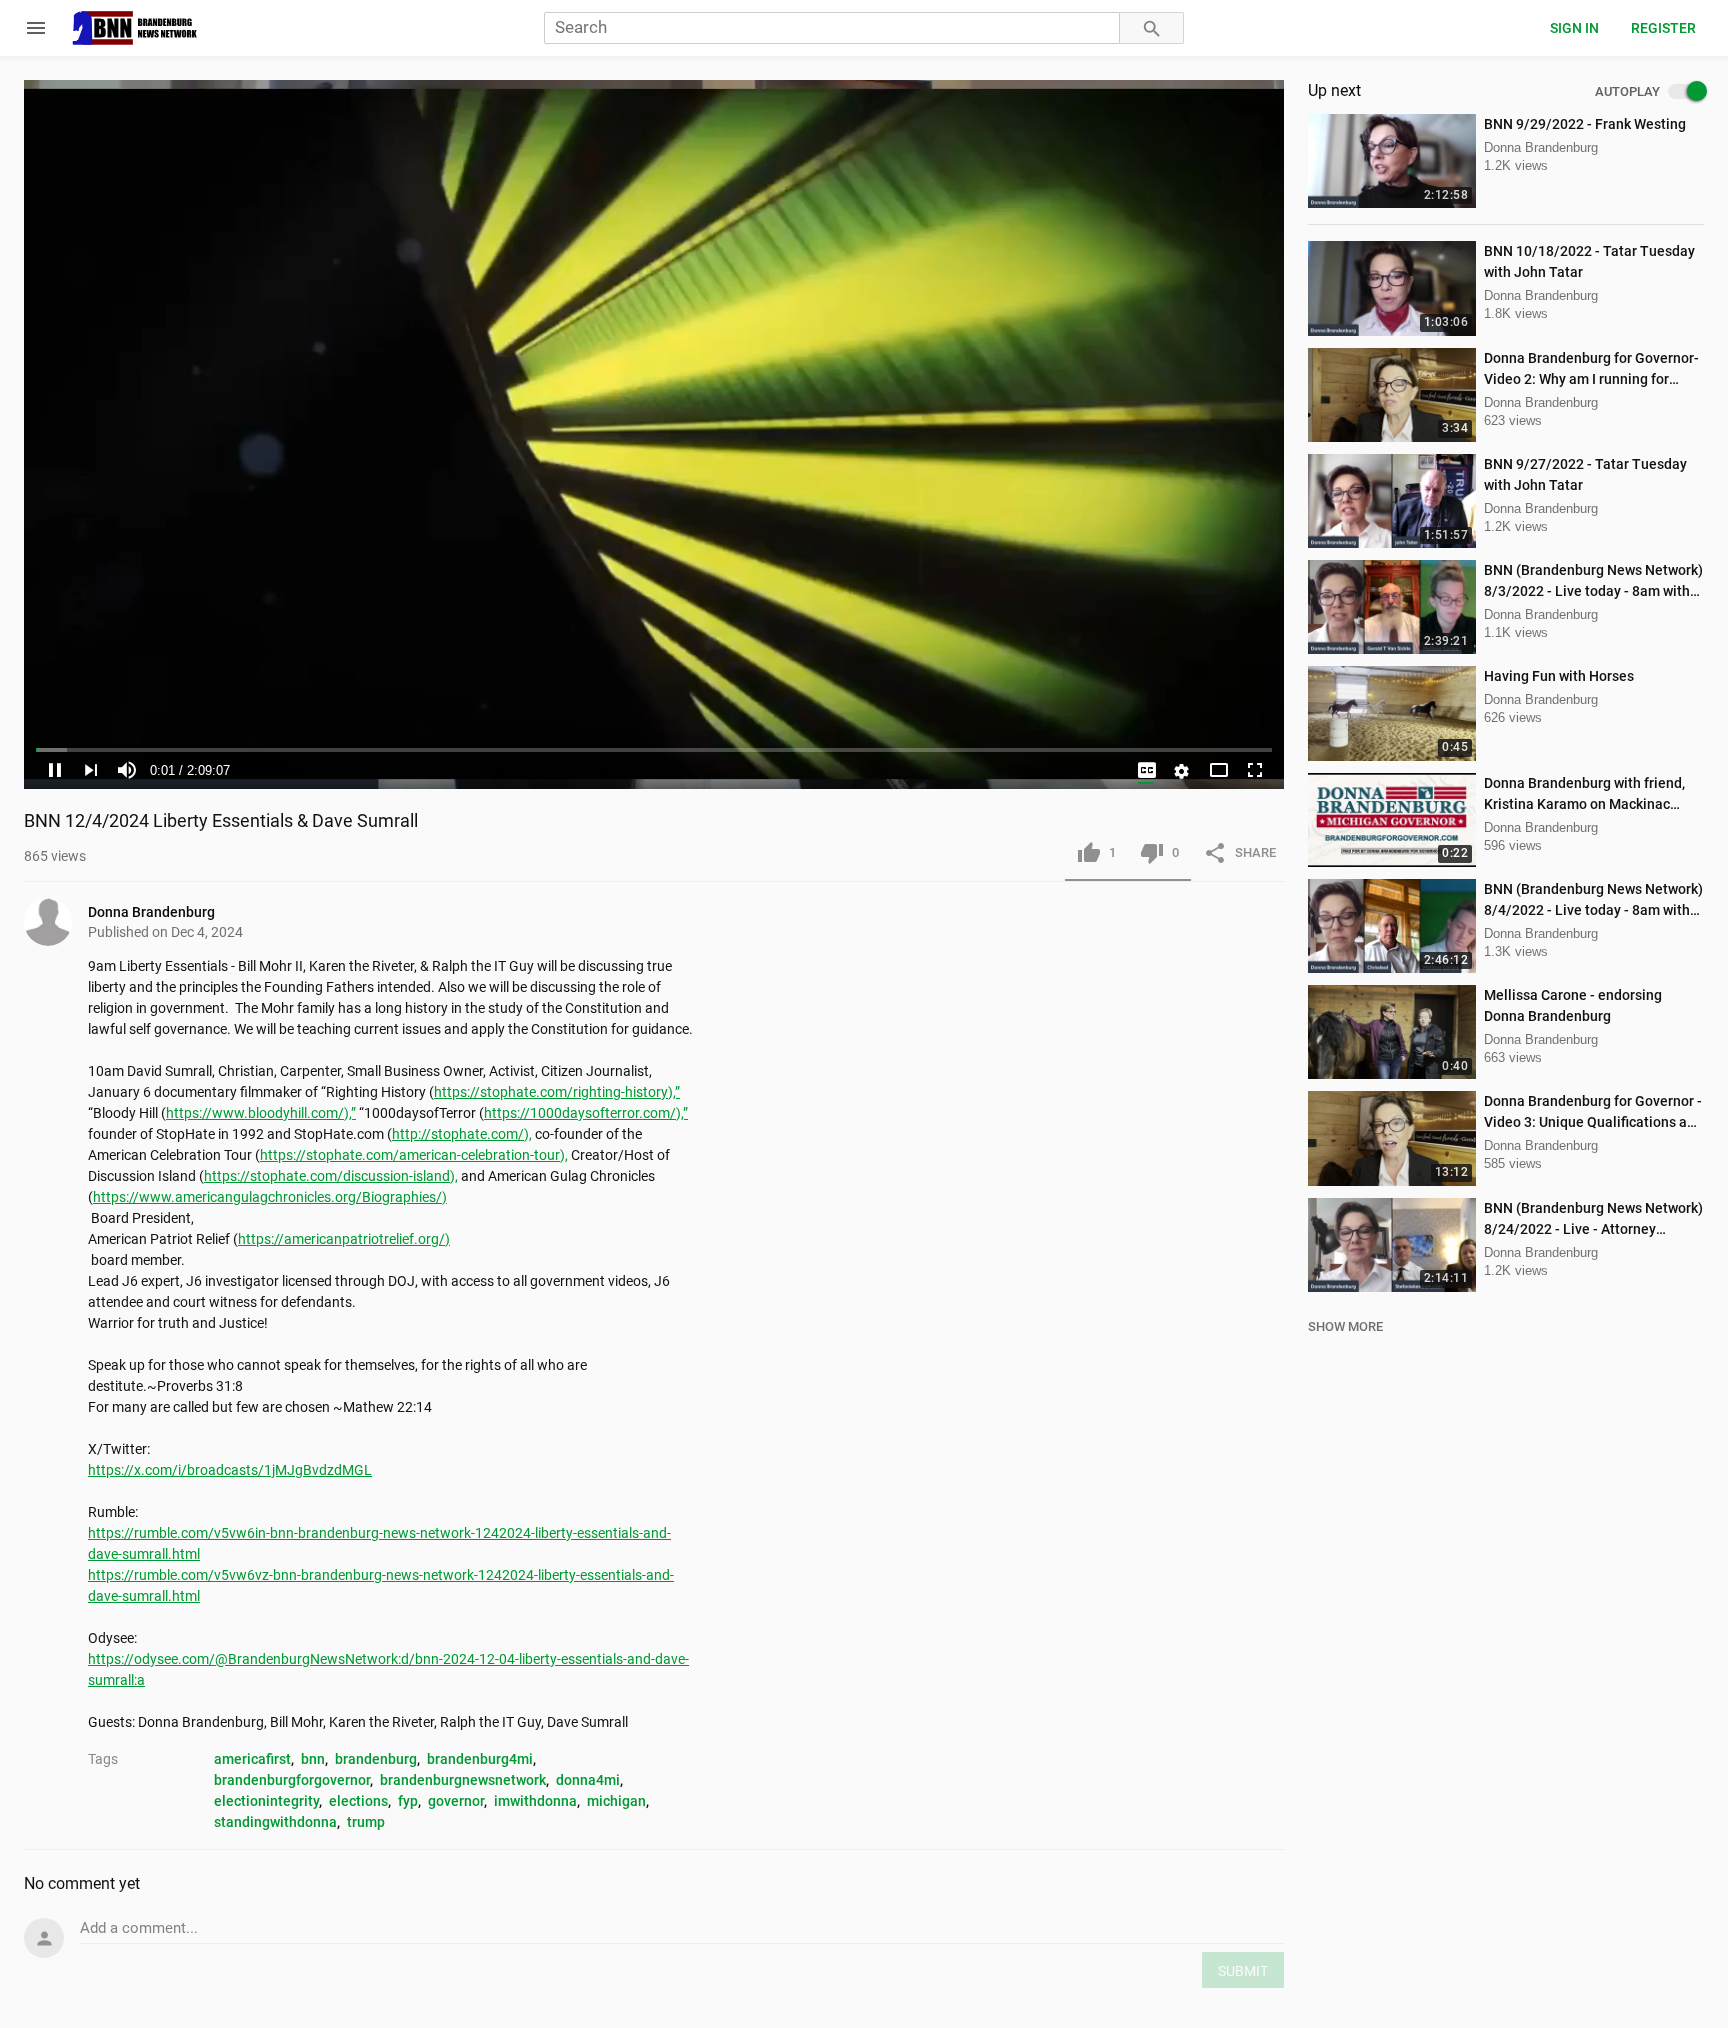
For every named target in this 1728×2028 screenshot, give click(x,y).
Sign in (1574, 28)
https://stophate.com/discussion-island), (331, 1176)
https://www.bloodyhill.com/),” (261, 1113)
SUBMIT (1243, 1971)
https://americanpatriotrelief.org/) (344, 1239)
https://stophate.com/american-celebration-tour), (414, 1155)
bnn (313, 1759)
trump (366, 1822)
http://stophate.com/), (462, 1134)
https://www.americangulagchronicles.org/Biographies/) (270, 1197)
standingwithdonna (275, 1822)
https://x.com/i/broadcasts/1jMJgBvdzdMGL (230, 1470)
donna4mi (588, 1780)
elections (358, 1801)
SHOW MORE (1345, 1326)
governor (456, 1801)
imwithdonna (535, 1801)
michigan (616, 1801)
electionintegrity (266, 1801)
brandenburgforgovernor (292, 1780)
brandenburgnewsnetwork (463, 1780)
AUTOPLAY (1627, 92)
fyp (408, 1801)
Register (1663, 28)
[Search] (1152, 28)
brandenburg (376, 1759)
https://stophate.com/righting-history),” (557, 1092)
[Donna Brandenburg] (56, 922)
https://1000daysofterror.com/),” (586, 1113)
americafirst (252, 1759)
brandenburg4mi (480, 1759)
